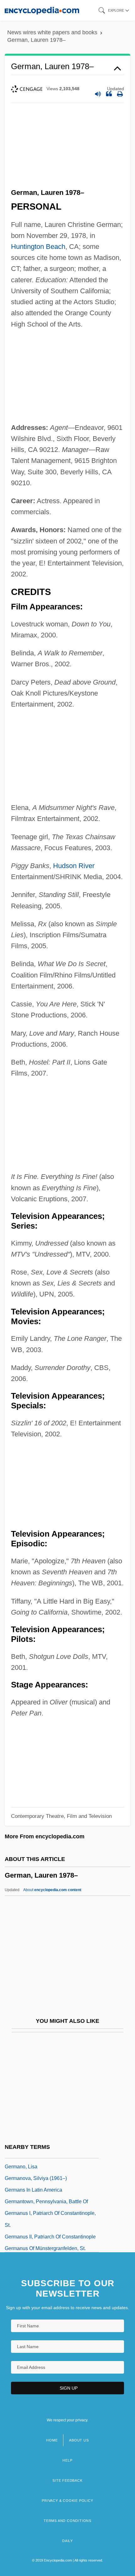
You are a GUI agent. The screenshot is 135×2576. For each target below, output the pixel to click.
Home (52, 2440)
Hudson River (74, 866)
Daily (67, 2541)
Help (67, 2460)
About (52, 1890)
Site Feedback (67, 2480)
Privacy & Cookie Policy (67, 2501)
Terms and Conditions (67, 2521)
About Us (79, 2440)
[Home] (42, 10)
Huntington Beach (38, 247)
